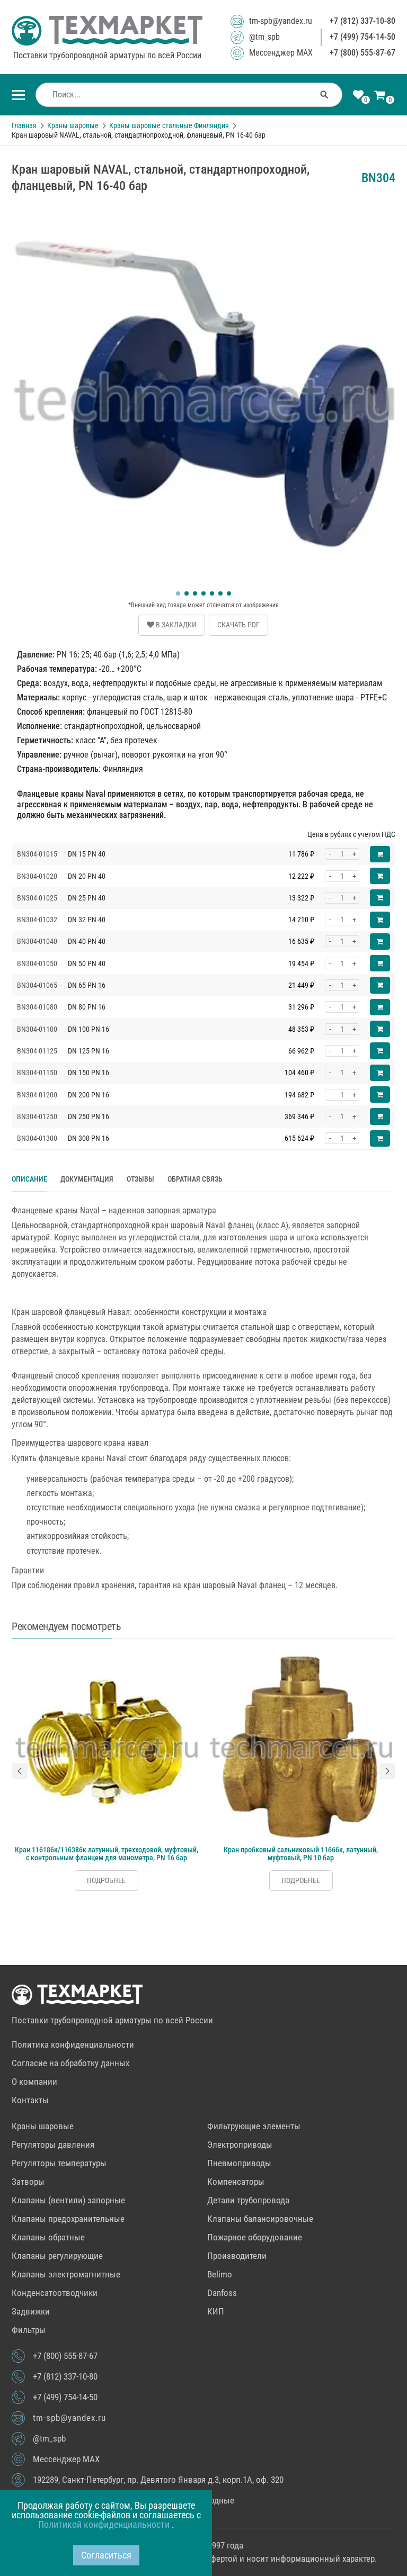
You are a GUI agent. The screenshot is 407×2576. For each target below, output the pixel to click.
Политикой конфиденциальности (105, 2524)
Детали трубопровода (248, 2200)
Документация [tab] (87, 1179)
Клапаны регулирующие (57, 2256)
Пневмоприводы (239, 2163)
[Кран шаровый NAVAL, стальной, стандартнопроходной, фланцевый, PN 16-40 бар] (203, 209)
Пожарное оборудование (255, 2237)
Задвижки (31, 2311)
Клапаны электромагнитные (66, 2274)
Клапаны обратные (48, 2237)
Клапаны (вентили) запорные (68, 2200)
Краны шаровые (43, 2126)
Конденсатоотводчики (55, 2293)
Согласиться (106, 2555)
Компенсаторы (236, 2182)
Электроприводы (240, 2145)
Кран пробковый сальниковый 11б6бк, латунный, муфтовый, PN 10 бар (301, 1854)
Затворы (28, 2182)
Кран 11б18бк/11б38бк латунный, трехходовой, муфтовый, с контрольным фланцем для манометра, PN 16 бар (107, 1854)
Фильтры (29, 2330)
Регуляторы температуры (59, 2163)
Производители (237, 2256)
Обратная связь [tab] (195, 1179)
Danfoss (222, 2293)
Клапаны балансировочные (260, 2219)
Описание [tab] (29, 1179)
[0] (358, 96)
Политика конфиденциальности (73, 2044)
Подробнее (106, 1880)
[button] (178, 593)
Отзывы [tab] (140, 1179)
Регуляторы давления (53, 2145)
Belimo (220, 2274)
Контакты (30, 2100)
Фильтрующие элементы (254, 2126)
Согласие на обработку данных (70, 2063)
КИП (216, 2311)
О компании (34, 2082)
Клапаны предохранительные (68, 2219)
